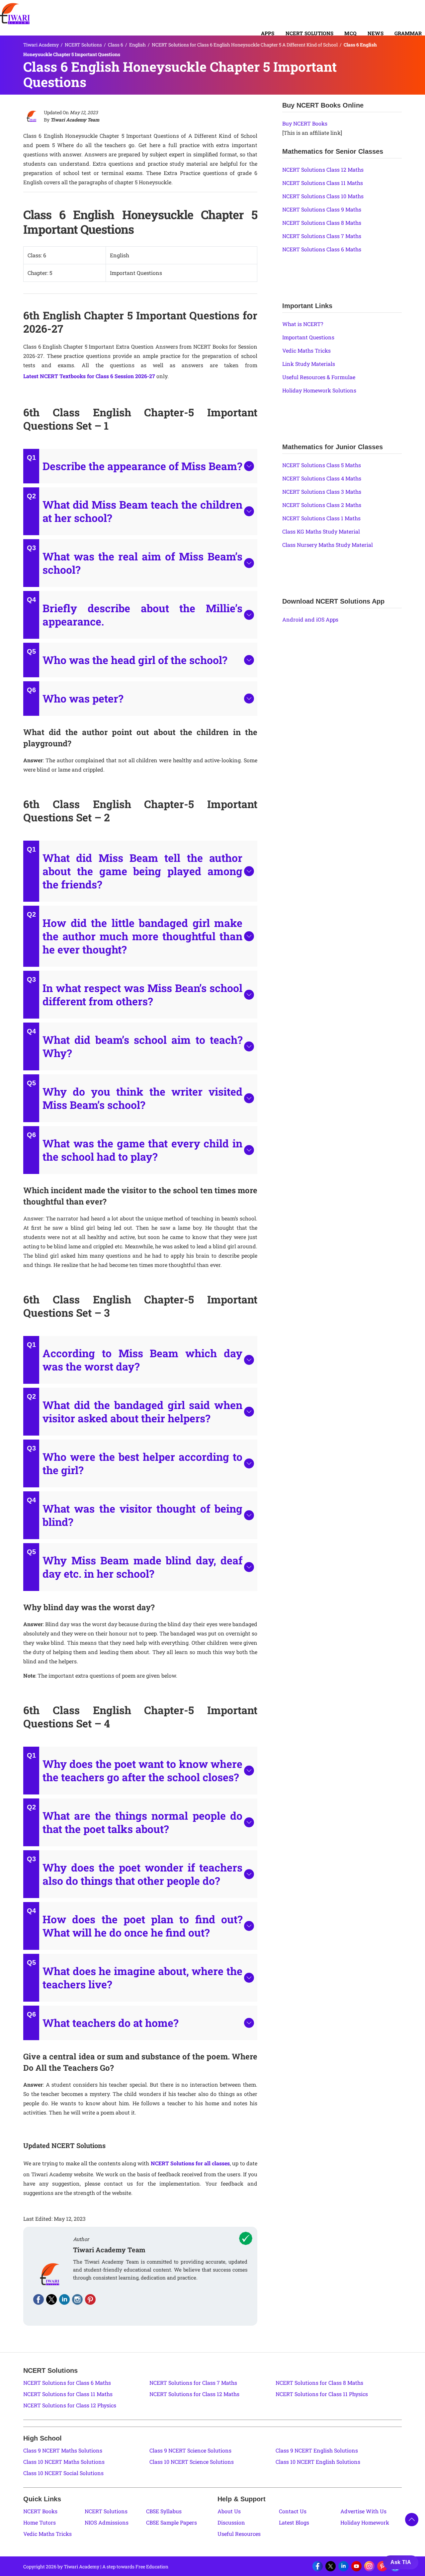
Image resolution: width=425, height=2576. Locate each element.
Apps (268, 33)
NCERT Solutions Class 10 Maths (323, 196)
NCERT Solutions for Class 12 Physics (70, 2405)
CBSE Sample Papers (171, 2522)
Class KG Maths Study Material (321, 531)
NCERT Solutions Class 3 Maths (322, 492)
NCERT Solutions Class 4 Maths (322, 478)
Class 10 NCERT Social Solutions (63, 2473)
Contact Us (293, 2511)
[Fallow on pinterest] (90, 2299)
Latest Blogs (294, 2522)
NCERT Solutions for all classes (190, 2163)
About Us (229, 2511)
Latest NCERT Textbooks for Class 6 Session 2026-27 (89, 376)
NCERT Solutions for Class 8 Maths (319, 2383)
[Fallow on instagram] (77, 2299)
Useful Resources (239, 2534)
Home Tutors (40, 2522)
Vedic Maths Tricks (306, 350)
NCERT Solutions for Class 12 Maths (194, 2394)
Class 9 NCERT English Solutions (317, 2450)
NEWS (376, 33)
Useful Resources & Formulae (319, 377)
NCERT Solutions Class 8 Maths (322, 223)
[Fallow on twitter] (51, 2299)
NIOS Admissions (107, 2522)
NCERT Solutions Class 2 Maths (322, 505)
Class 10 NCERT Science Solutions (192, 2462)
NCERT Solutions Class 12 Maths (323, 169)
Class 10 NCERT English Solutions (318, 2462)
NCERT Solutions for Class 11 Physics (322, 2394)
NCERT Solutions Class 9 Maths (322, 209)
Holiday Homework (365, 2522)
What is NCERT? (303, 324)
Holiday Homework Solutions (319, 390)
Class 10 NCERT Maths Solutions (64, 2462)
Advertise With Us (363, 2511)
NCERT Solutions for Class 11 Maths (68, 2394)
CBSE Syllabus (164, 2511)
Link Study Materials (309, 364)
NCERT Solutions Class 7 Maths (322, 236)
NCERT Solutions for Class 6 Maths (67, 2383)
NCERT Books (40, 2511)
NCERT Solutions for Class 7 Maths (193, 2383)
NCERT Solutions (310, 33)
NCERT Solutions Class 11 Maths (323, 183)
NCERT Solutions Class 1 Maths (321, 518)
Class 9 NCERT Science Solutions (190, 2450)
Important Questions (308, 337)
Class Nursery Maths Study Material (328, 545)
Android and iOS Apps (310, 619)
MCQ (350, 33)
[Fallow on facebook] (39, 2299)
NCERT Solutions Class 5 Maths (322, 465)
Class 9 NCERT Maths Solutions (63, 2450)
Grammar (408, 33)
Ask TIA (401, 2562)
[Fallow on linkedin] (64, 2299)
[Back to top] (412, 2520)
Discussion (231, 2522)
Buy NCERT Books (305, 123)
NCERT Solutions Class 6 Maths (322, 249)
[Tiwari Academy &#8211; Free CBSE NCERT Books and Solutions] (15, 14)
